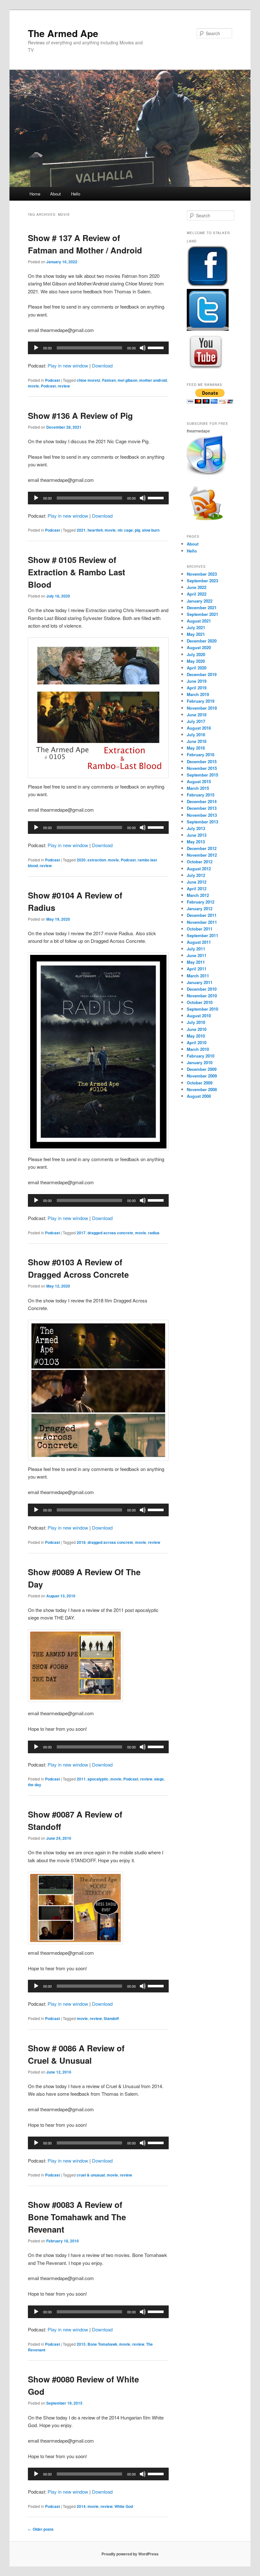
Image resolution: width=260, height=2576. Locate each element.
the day (35, 1785)
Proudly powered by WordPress (130, 2554)
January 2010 (200, 1062)
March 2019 (198, 694)
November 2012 (202, 855)
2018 (81, 1542)
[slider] (157, 347)
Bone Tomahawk (102, 2344)
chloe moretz (88, 380)
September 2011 (202, 935)
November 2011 (202, 922)
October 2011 (200, 929)
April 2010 (197, 1042)
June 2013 (197, 835)
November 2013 (202, 815)
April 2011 (197, 969)
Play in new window (68, 365)
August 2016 (199, 728)
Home (35, 194)
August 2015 (199, 781)
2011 (81, 1779)
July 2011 (196, 949)
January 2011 (200, 982)
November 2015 (202, 768)
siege (159, 1779)
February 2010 (201, 1056)
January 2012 (200, 908)
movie (33, 386)
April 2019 (197, 688)
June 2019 (197, 681)
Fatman (109, 380)
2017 (81, 1233)
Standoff (111, 2018)
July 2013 (196, 828)
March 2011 (198, 976)
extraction (97, 860)
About (55, 194)
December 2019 (202, 674)
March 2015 (198, 788)
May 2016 (196, 748)
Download (102, 365)
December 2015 (202, 761)
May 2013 (196, 842)
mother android (153, 380)
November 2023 (202, 574)
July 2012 (196, 875)
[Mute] (143, 348)
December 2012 (202, 848)
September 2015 (202, 775)
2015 (81, 2344)
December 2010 (202, 989)
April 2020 (197, 668)
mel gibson (127, 380)
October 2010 (200, 1002)
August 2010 (199, 1016)
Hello (76, 194)
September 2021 (202, 614)
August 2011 (199, 942)
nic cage (125, 530)
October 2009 (200, 1083)
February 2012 (201, 902)
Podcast (52, 380)
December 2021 (202, 607)
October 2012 (200, 862)
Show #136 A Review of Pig (80, 415)
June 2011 (197, 955)
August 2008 (199, 1096)
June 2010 (197, 1029)
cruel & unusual (91, 2175)
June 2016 (197, 741)
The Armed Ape (63, 33)
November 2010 (202, 996)
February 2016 (201, 754)
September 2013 (202, 822)
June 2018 (197, 715)
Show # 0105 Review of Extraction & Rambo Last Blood (77, 572)
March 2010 (198, 1049)
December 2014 (202, 801)
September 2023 (202, 581)
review (64, 386)
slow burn (151, 530)
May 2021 (196, 634)
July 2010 (196, 1022)
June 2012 (197, 882)
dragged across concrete (110, 1233)
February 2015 (201, 795)
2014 (81, 2506)
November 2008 (202, 1089)
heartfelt (95, 530)
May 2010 (196, 1036)
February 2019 (201, 701)
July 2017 (196, 721)
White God (124, 2506)
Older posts (41, 2529)
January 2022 (200, 601)
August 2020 (199, 647)
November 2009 (202, 1076)
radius (154, 1233)
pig (137, 530)
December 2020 (202, 641)
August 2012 (199, 869)
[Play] (36, 348)
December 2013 (202, 808)
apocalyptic (98, 1779)
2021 (81, 530)
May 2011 (196, 962)
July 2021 (196, 627)
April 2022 (197, 594)
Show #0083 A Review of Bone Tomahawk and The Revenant (77, 2217)
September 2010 (202, 1009)
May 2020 (196, 661)
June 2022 (197, 587)
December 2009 (202, 1069)
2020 (81, 860)
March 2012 (198, 895)
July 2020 (196, 654)
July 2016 (196, 735)
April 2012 (197, 888)
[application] (98, 348)
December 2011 (202, 915)
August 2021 (199, 621)
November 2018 (202, 708)
